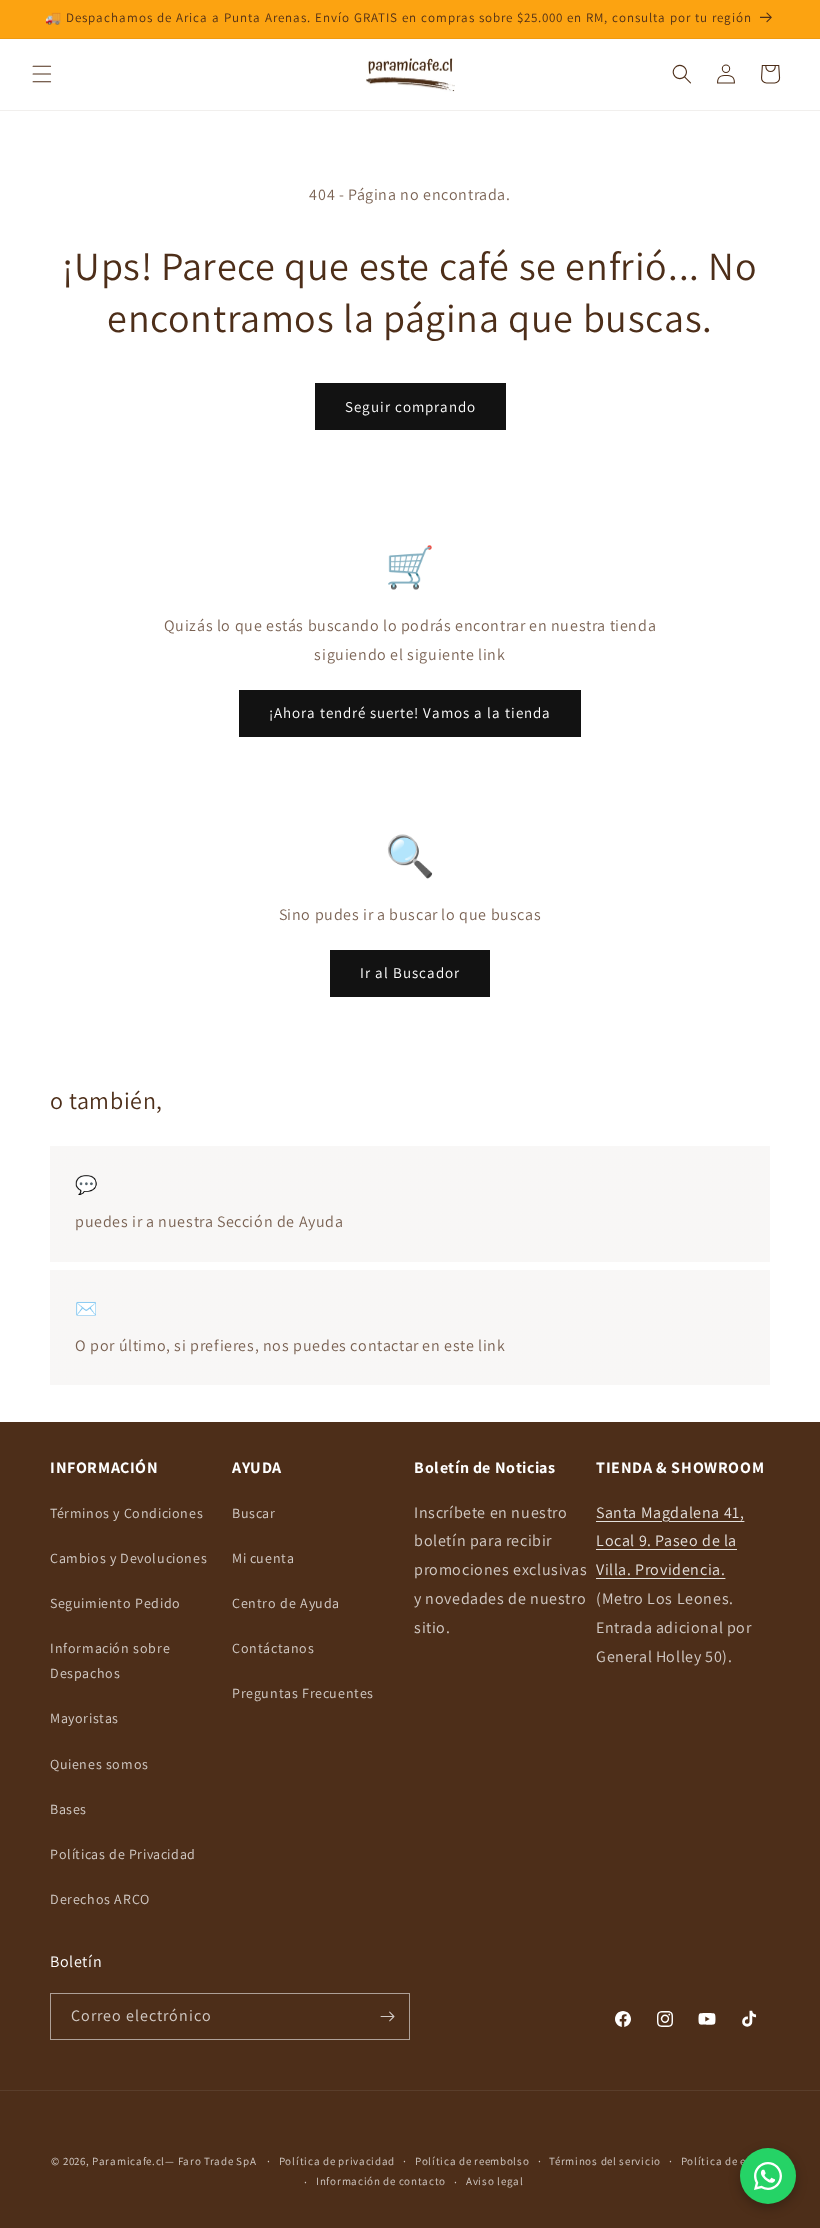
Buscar (254, 1513)
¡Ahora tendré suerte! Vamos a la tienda (410, 712)
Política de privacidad (337, 2161)
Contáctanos (273, 1648)
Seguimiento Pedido (115, 1603)
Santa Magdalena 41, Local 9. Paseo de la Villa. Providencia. (670, 1541)
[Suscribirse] (387, 2016)
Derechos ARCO (100, 1899)
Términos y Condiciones (126, 1513)
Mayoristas (84, 1718)
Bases (68, 1809)
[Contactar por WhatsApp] (768, 2176)
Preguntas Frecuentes (303, 1693)
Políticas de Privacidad (123, 1854)
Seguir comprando (410, 406)
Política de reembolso (472, 2161)
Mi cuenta (263, 1558)
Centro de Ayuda (286, 1603)
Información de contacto (381, 2181)
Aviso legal (495, 2181)
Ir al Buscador (410, 972)
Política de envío (725, 2161)
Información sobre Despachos (110, 1660)
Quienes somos (99, 1764)
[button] (42, 74)
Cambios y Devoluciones (128, 1558)
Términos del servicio (605, 2161)
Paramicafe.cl (128, 2161)
